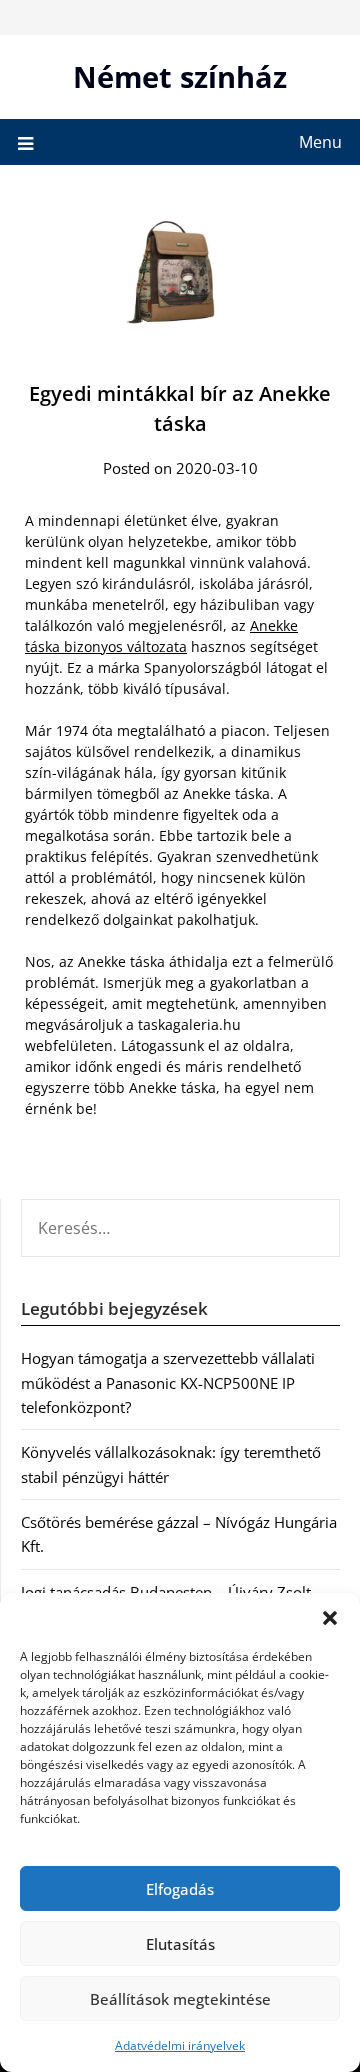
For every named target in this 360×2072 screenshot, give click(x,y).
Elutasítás (180, 1944)
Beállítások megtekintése (180, 1999)
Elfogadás (180, 1889)
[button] (330, 1618)
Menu (320, 142)
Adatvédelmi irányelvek (180, 2045)
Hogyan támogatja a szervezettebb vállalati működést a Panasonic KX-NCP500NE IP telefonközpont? (168, 1382)
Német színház (180, 76)
